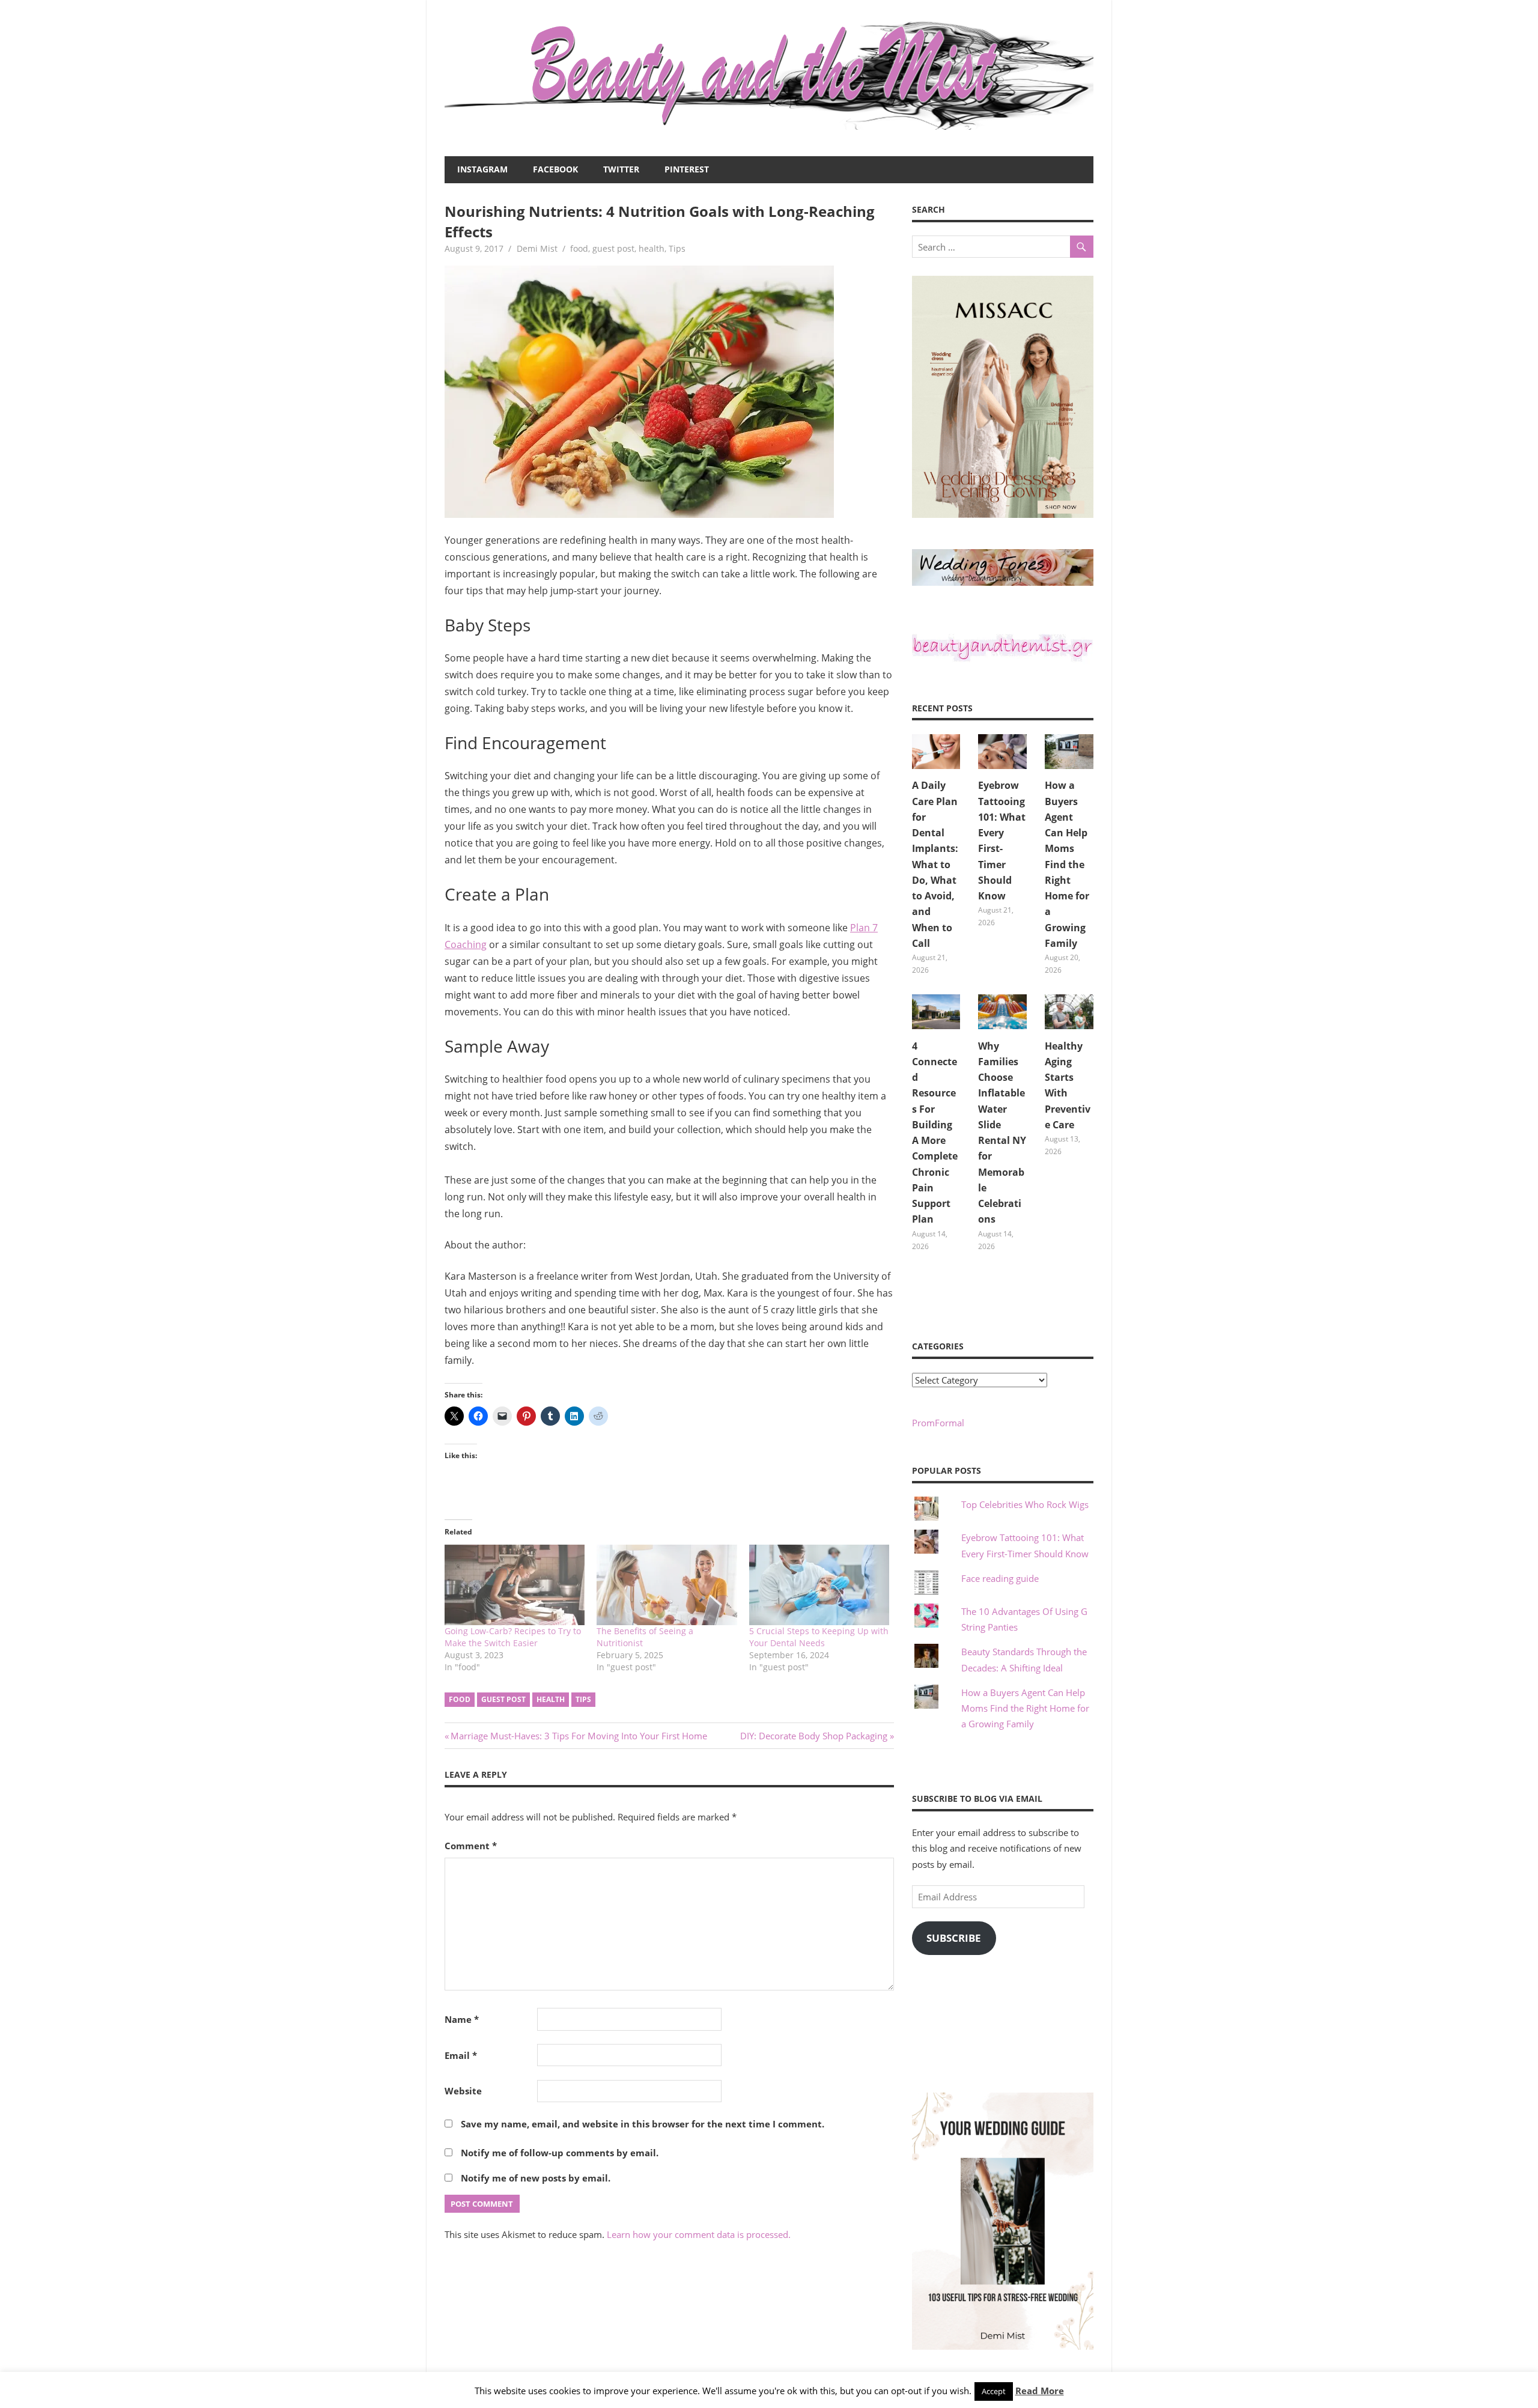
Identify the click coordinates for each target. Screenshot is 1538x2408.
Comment (471, 1846)
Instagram (482, 169)
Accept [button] (994, 2391)
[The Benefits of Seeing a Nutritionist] (667, 1585)
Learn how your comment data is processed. (699, 2234)
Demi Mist (537, 248)
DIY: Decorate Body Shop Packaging (814, 1736)
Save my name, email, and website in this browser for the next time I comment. (643, 2124)
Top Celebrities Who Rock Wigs (1025, 1504)
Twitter (621, 169)
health (652, 248)
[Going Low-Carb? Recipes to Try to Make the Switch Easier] (515, 1585)
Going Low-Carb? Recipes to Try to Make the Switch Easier (513, 1637)
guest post (613, 248)
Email (461, 2055)
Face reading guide (1000, 1578)
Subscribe (954, 1938)
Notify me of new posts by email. (536, 2178)
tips (583, 1699)
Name (462, 2019)
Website (463, 2091)
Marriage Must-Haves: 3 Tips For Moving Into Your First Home (579, 1736)
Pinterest (687, 169)
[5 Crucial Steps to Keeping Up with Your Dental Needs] (819, 1585)
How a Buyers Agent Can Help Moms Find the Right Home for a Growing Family (1067, 864)
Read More (1040, 2391)
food (579, 248)
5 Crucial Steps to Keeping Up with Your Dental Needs (819, 1637)
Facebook (555, 169)
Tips (677, 248)
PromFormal (938, 1423)
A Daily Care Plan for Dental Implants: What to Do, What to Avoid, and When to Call (935, 864)
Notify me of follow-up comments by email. (560, 2153)
